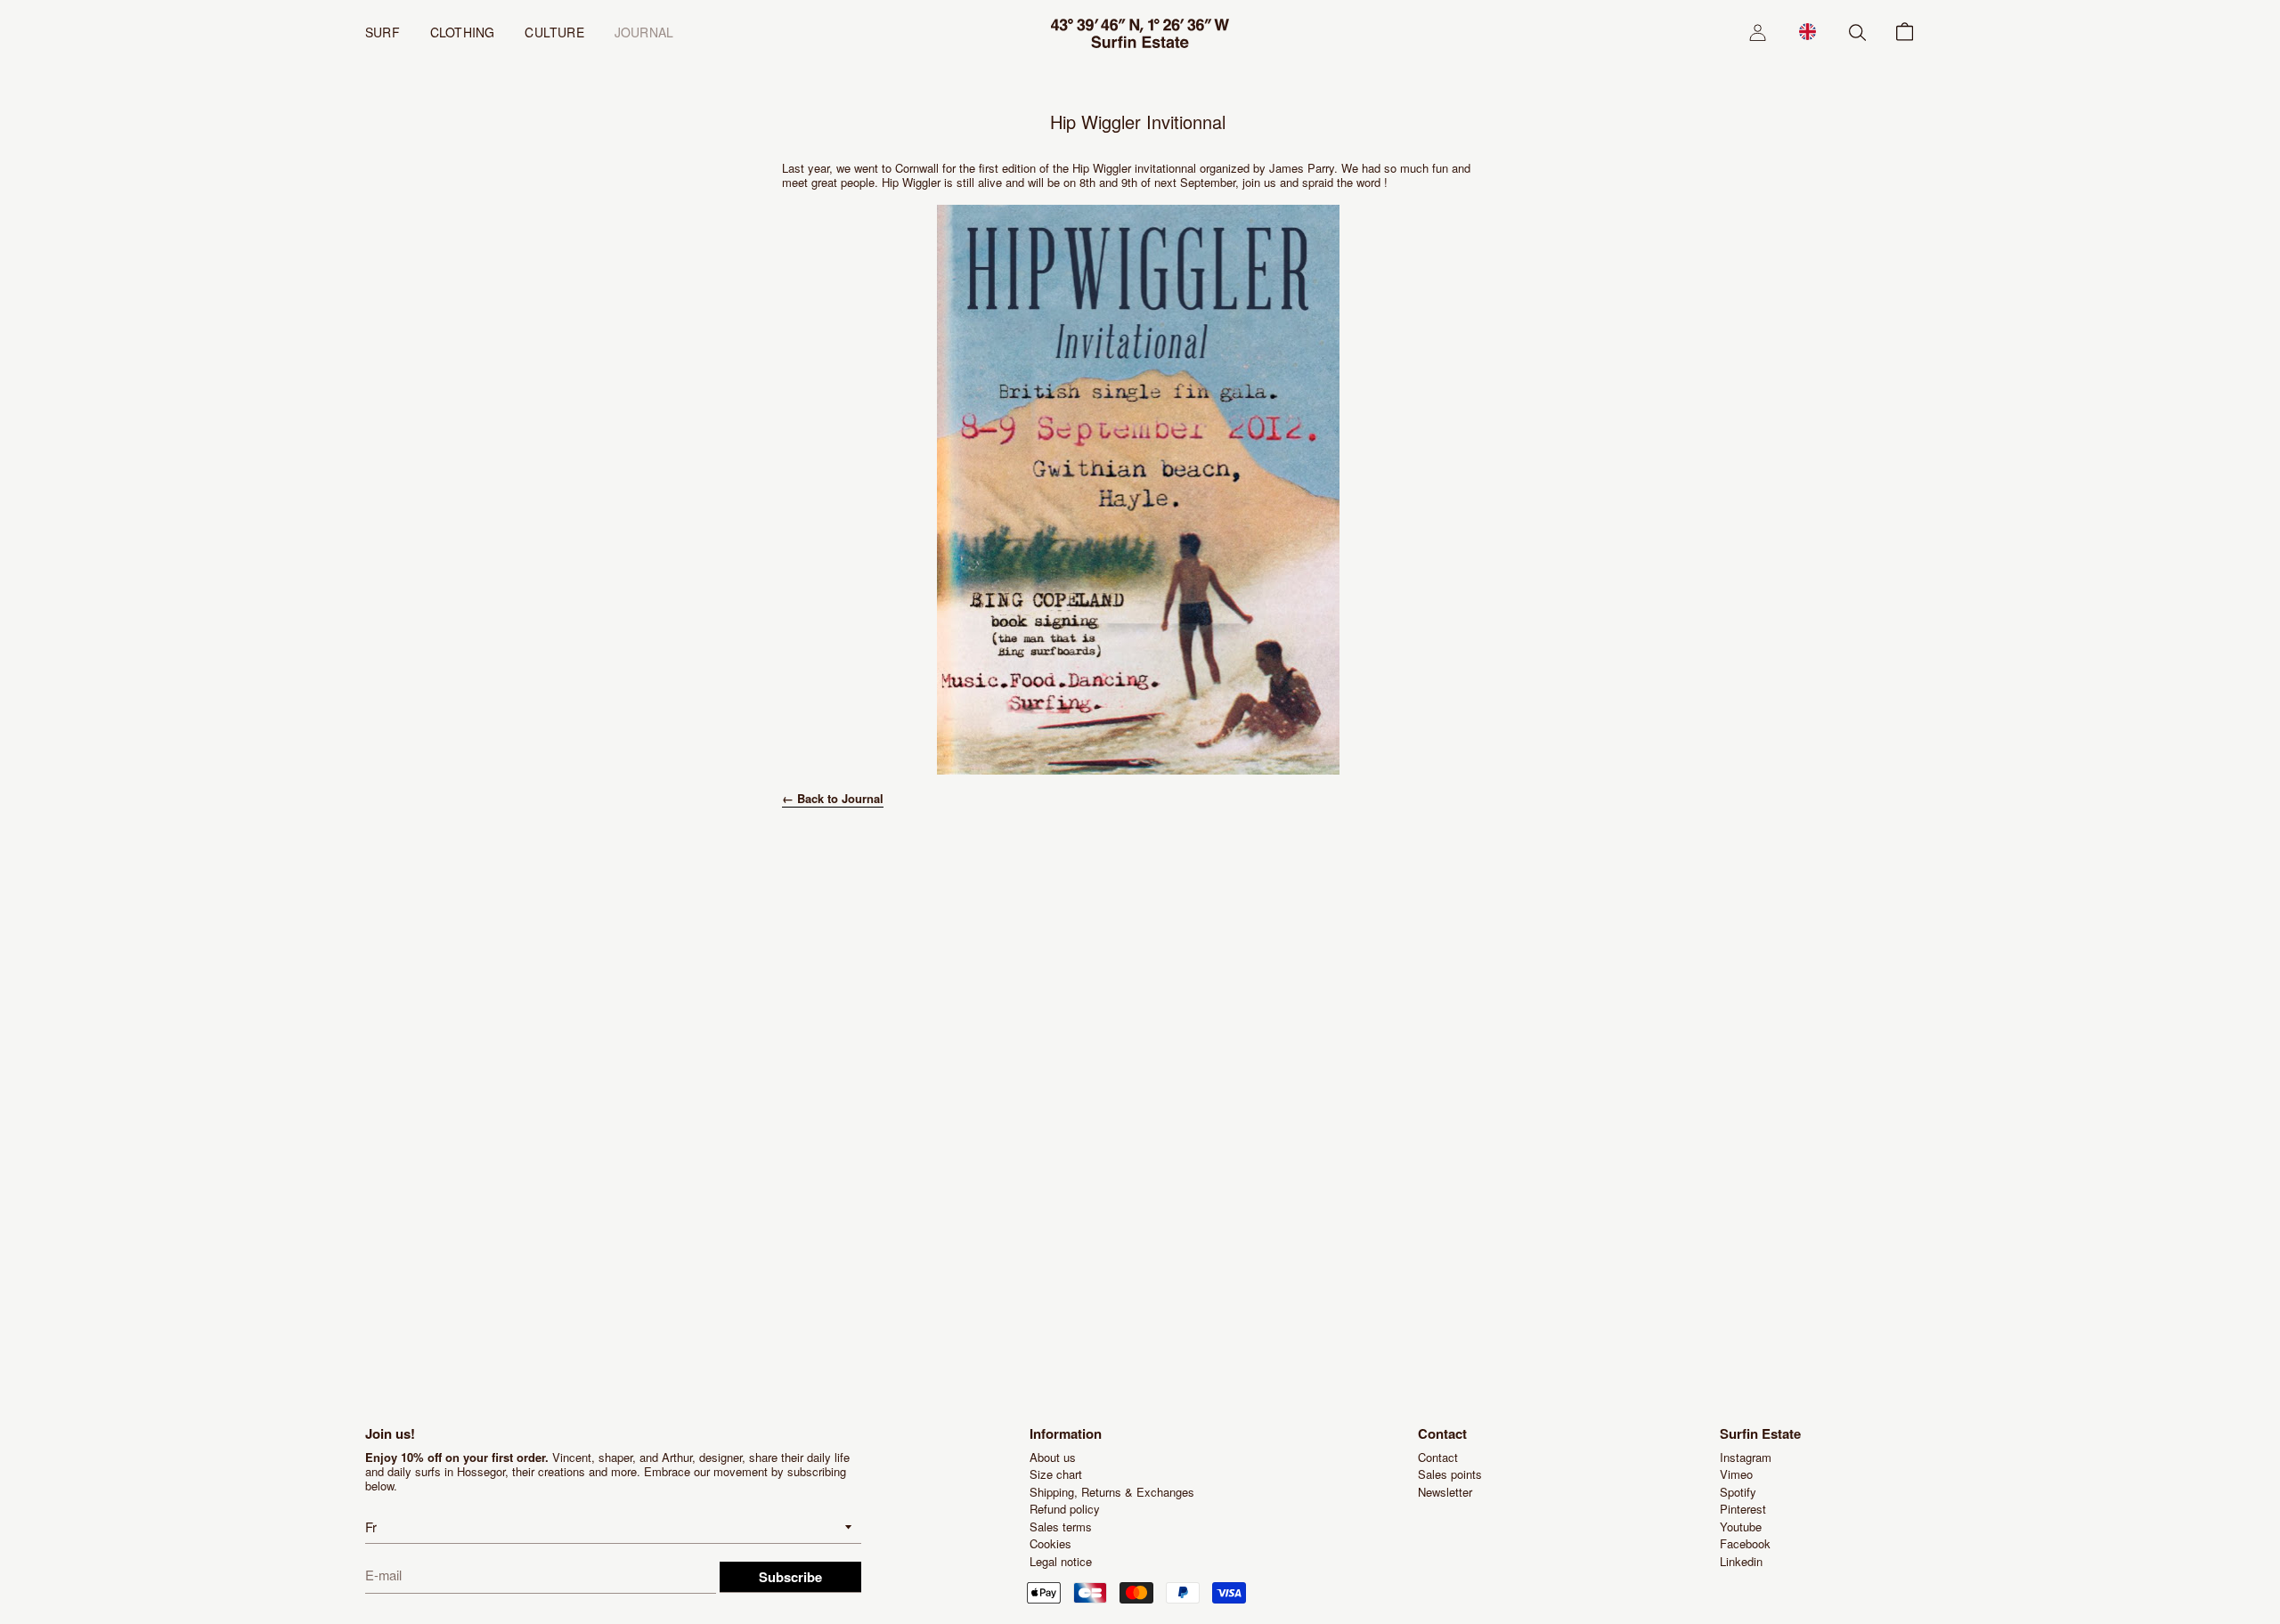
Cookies (1050, 1543)
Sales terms (1061, 1527)
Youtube (1741, 1527)
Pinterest (1743, 1509)
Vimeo (1736, 1474)
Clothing (463, 32)
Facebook (1745, 1543)
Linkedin (1741, 1561)
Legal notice (1061, 1561)
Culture (554, 32)
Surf (383, 32)
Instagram (1746, 1457)
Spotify (1738, 1492)
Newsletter (1445, 1492)
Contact (1438, 1457)
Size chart (1056, 1474)
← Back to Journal (833, 798)
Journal (644, 32)
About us (1053, 1457)
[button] (1808, 31)
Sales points (1450, 1474)
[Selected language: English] (1808, 31)
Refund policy (1065, 1509)
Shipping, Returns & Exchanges (1112, 1492)
